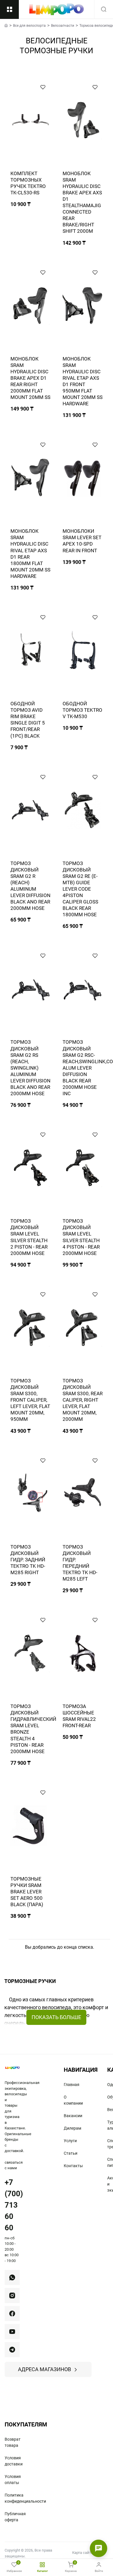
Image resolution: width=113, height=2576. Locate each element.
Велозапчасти (63, 26)
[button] (43, 87)
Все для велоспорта (29, 26)
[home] (6, 25)
